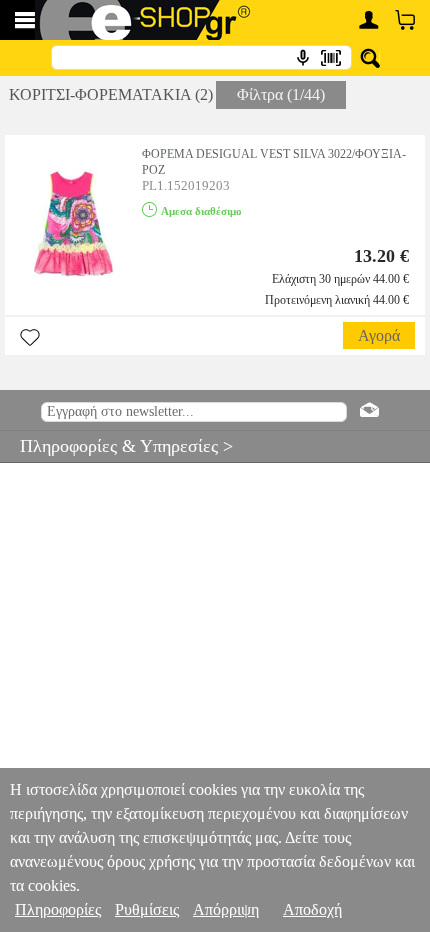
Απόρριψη (226, 909)
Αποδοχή (312, 909)
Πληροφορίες (58, 909)
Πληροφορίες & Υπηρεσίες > (116, 446)
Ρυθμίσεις (147, 909)
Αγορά (379, 335)
